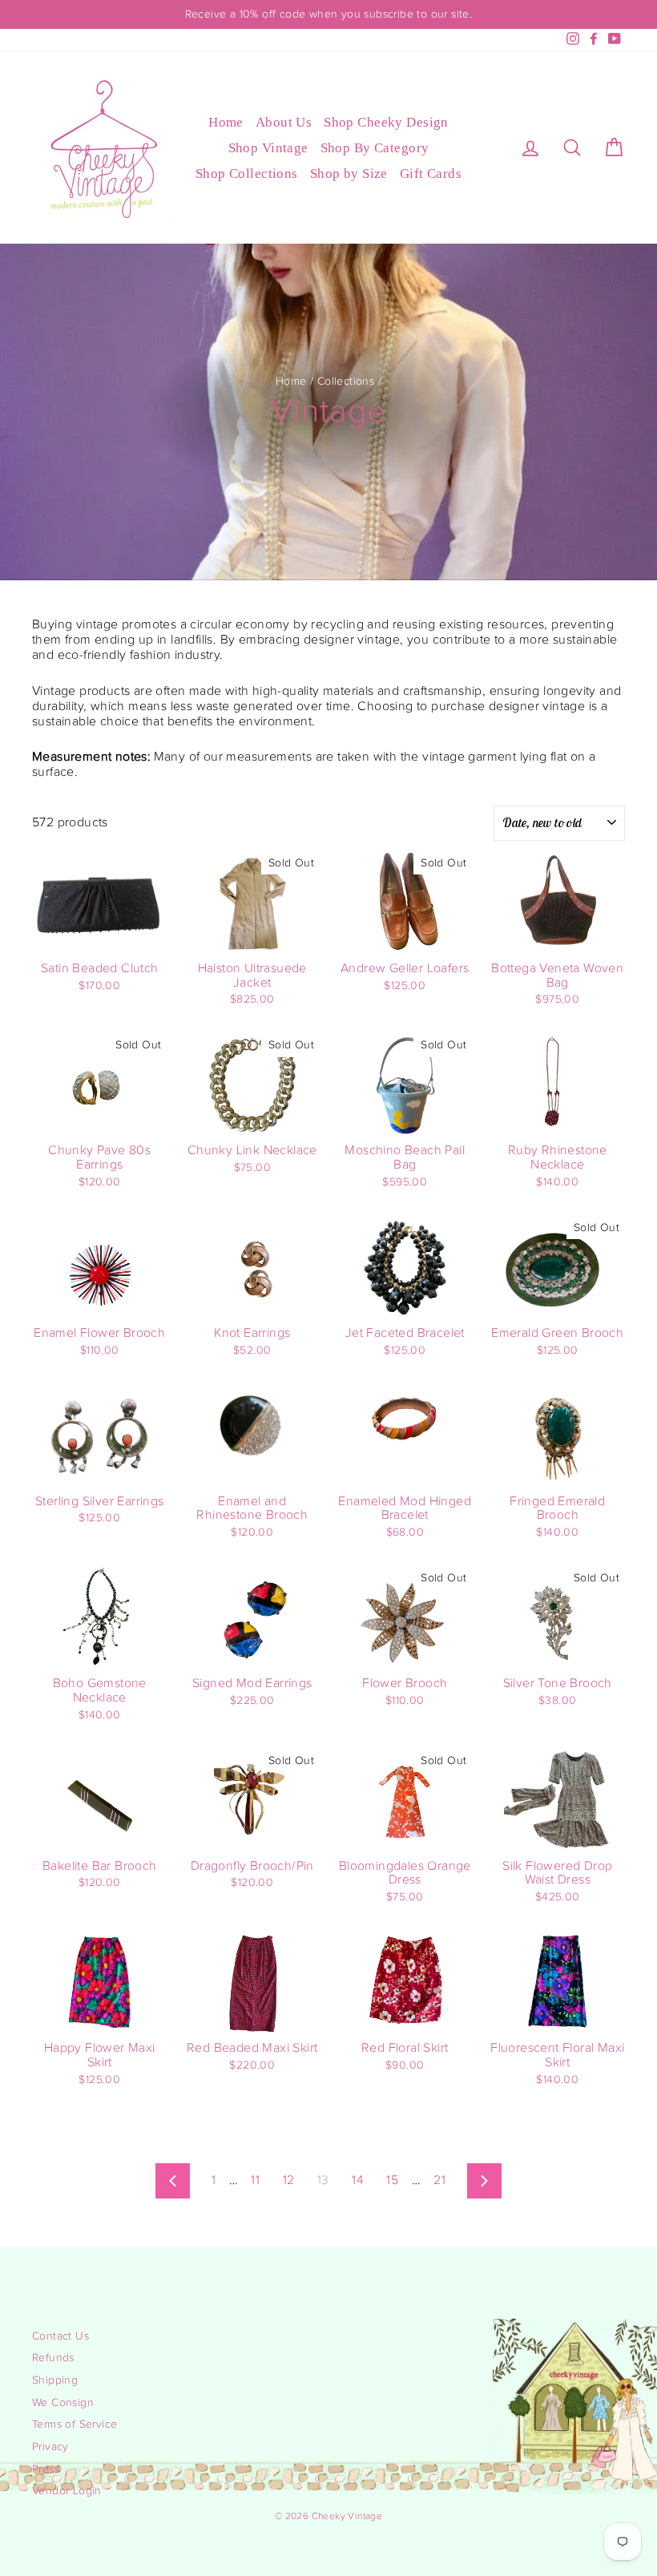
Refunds (53, 2358)
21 (439, 2180)
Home (226, 122)
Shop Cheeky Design (386, 122)
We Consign (63, 2403)
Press (46, 2469)
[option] (328, 14)
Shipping (55, 2380)
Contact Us (60, 2336)
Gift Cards (431, 174)
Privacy (50, 2447)
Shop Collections (247, 174)
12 (289, 2180)
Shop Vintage (268, 148)
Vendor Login (67, 2491)
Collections (346, 382)
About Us (284, 122)
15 (392, 2180)
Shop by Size (349, 174)
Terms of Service (75, 2425)
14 (358, 2180)
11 (255, 2180)
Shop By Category (375, 148)
